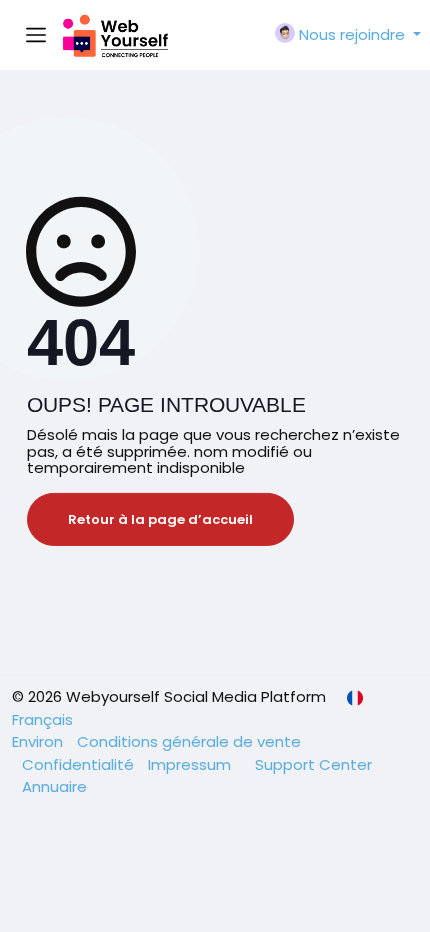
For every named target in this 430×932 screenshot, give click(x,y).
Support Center (313, 764)
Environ (39, 741)
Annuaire (54, 786)
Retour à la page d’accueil (160, 519)
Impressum (191, 764)
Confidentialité (80, 764)
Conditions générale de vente (189, 741)
